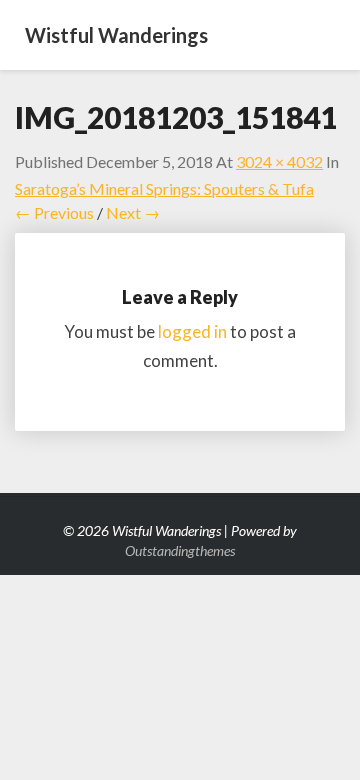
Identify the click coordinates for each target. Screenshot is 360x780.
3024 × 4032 (279, 161)
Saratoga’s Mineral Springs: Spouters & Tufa (164, 188)
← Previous (54, 212)
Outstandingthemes (180, 550)
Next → (133, 212)
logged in (192, 331)
